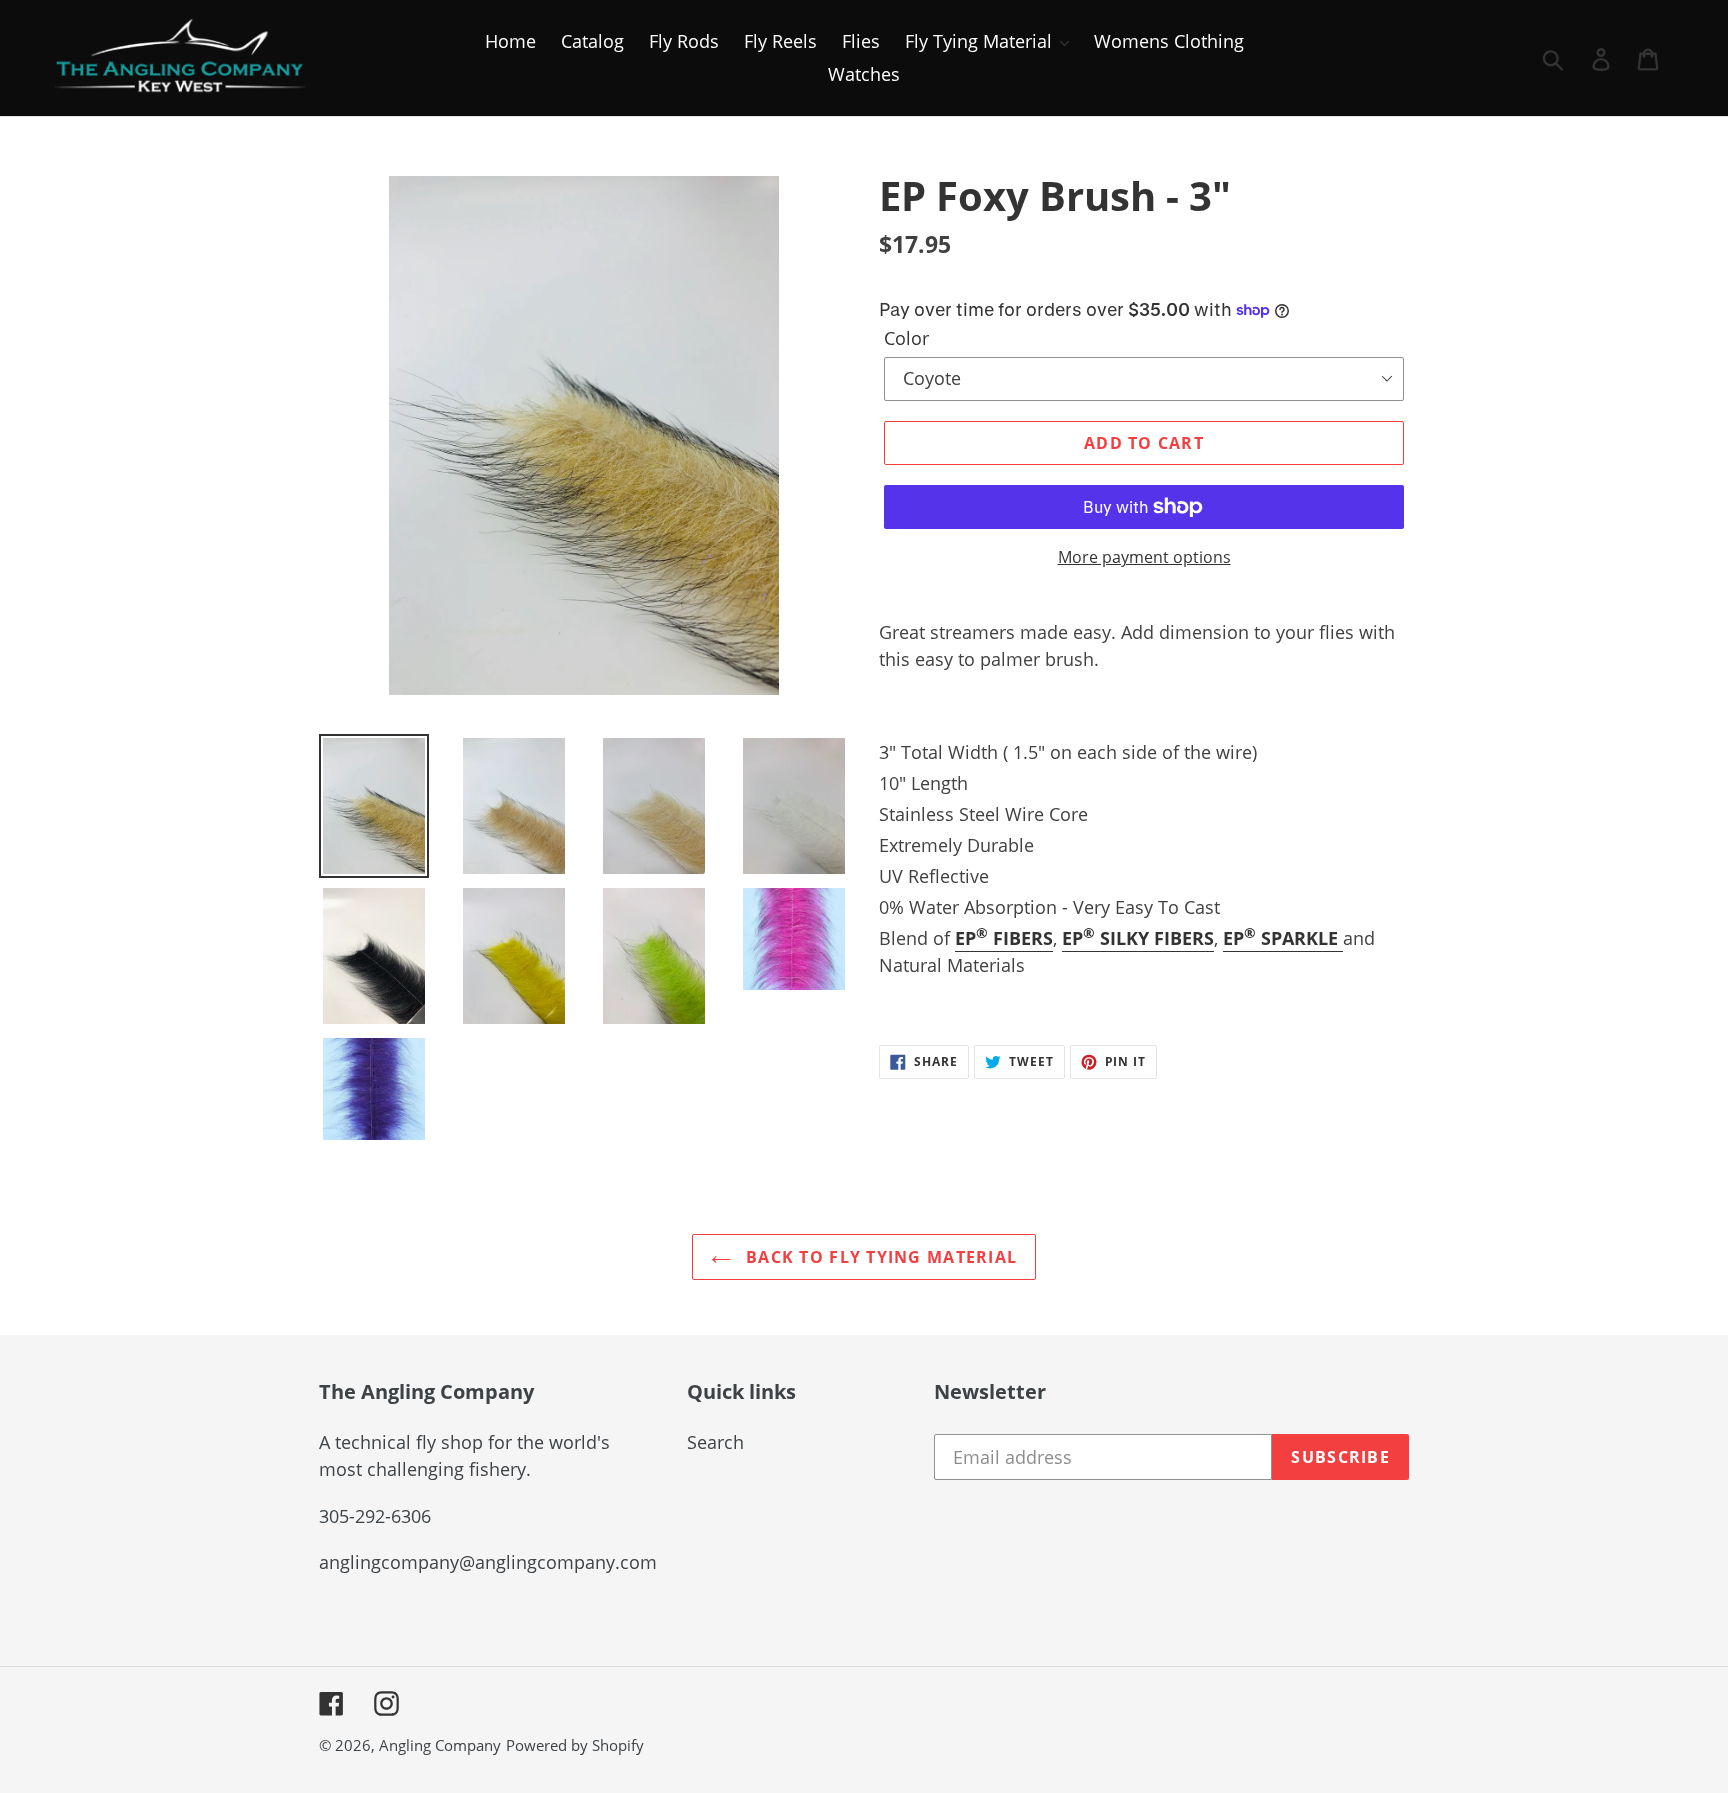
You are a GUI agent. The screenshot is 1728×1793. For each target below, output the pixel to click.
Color (906, 338)
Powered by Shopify (575, 1745)
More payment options (1144, 557)
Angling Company (440, 1745)
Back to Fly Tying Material (879, 1257)
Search (715, 1442)
